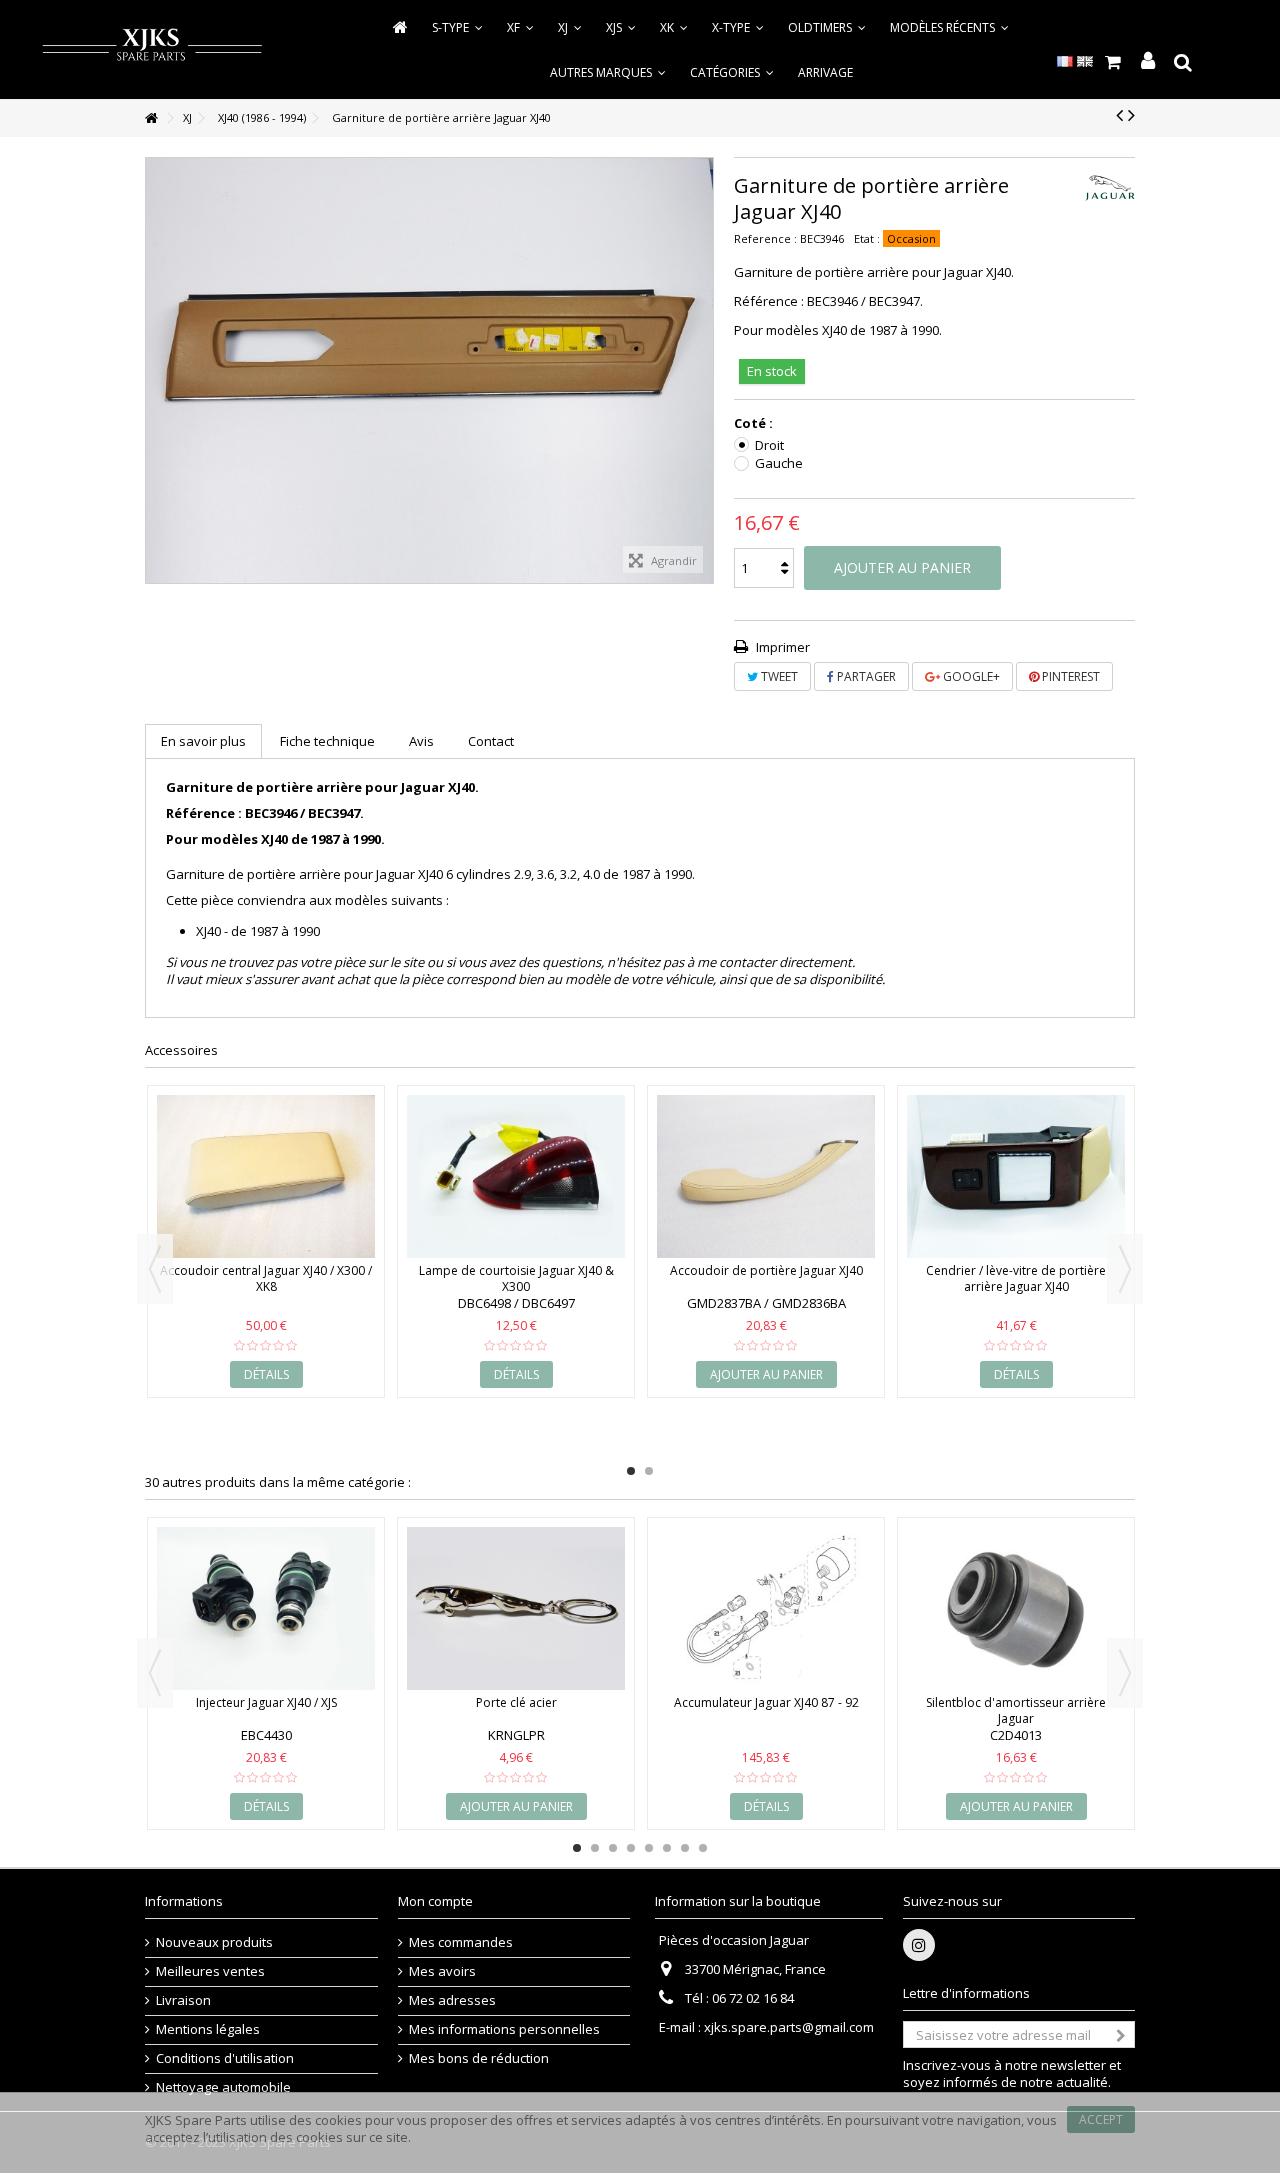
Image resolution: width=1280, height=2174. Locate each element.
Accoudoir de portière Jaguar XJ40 (766, 1270)
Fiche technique (327, 741)
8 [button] (703, 1848)
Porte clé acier (516, 1702)
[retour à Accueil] (151, 118)
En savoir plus (203, 741)
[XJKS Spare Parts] (152, 48)
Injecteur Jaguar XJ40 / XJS (266, 1702)
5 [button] (649, 1848)
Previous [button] (155, 1269)
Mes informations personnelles (504, 2029)
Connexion (1148, 61)
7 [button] (685, 1848)
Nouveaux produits (214, 1942)
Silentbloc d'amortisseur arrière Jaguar (1016, 1710)
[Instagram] (919, 1945)
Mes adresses (452, 2000)
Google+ (970, 676)
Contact (491, 741)
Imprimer (781, 647)
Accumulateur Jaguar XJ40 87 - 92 (766, 1702)
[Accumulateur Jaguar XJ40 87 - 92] (766, 1609)
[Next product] (1131, 115)
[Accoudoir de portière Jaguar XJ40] (766, 1177)
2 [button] (649, 1471)
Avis (421, 741)
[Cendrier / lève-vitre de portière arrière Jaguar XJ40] (1016, 1177)
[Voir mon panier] (1112, 62)
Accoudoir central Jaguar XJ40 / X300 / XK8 (266, 1278)
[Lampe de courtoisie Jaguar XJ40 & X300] (516, 1177)
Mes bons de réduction (479, 2058)
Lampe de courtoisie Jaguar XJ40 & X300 (516, 1278)
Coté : (755, 423)
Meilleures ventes (210, 1971)
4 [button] (631, 1848)
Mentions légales (208, 2029)
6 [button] (667, 1848)
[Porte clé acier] (516, 1609)
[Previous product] (1119, 115)
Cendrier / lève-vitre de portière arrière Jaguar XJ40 (1016, 1278)
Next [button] (1125, 1269)
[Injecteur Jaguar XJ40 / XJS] (266, 1609)
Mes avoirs (442, 1971)
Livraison (183, 2000)
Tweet (778, 676)
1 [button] (631, 1471)
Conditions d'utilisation (225, 2058)
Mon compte (435, 1901)
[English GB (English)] (1085, 60)
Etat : (867, 238)
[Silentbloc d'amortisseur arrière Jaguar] (1016, 1609)
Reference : (765, 238)
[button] (732, 71)
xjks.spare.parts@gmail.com (789, 2027)
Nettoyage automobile (223, 2087)
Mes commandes (461, 1942)
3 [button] (613, 1848)
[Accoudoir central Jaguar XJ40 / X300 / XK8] (266, 1177)
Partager (865, 676)
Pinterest (1069, 676)
